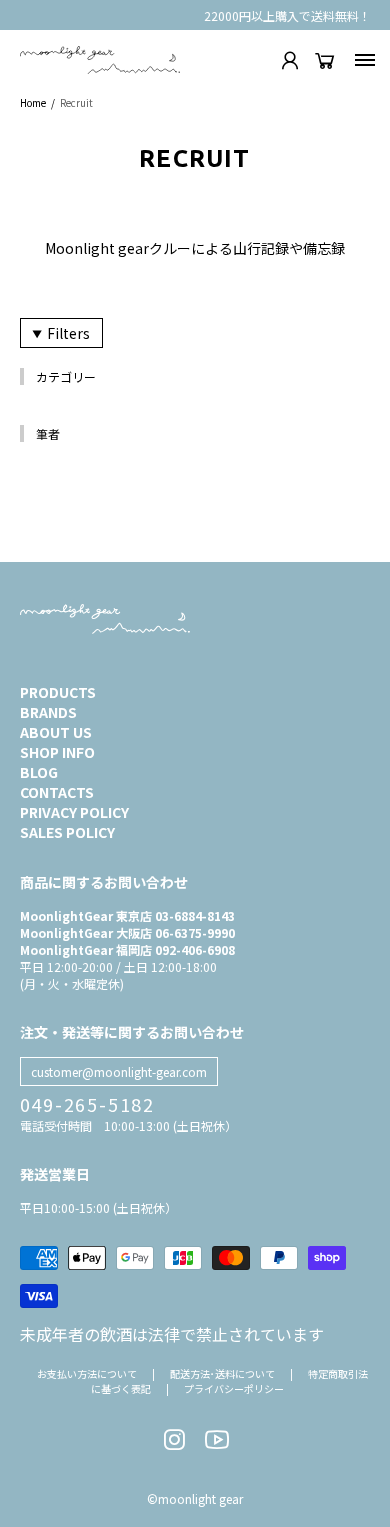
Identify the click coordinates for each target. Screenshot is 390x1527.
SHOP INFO (57, 752)
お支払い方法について (87, 1373)
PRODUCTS (58, 692)
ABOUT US (56, 732)
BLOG (39, 772)
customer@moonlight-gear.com (119, 1071)
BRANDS (48, 712)
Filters (68, 333)
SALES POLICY (67, 832)
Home (33, 102)
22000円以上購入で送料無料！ (287, 15)
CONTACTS (57, 792)
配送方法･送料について (222, 1373)
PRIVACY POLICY (74, 812)
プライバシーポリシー (234, 1388)
